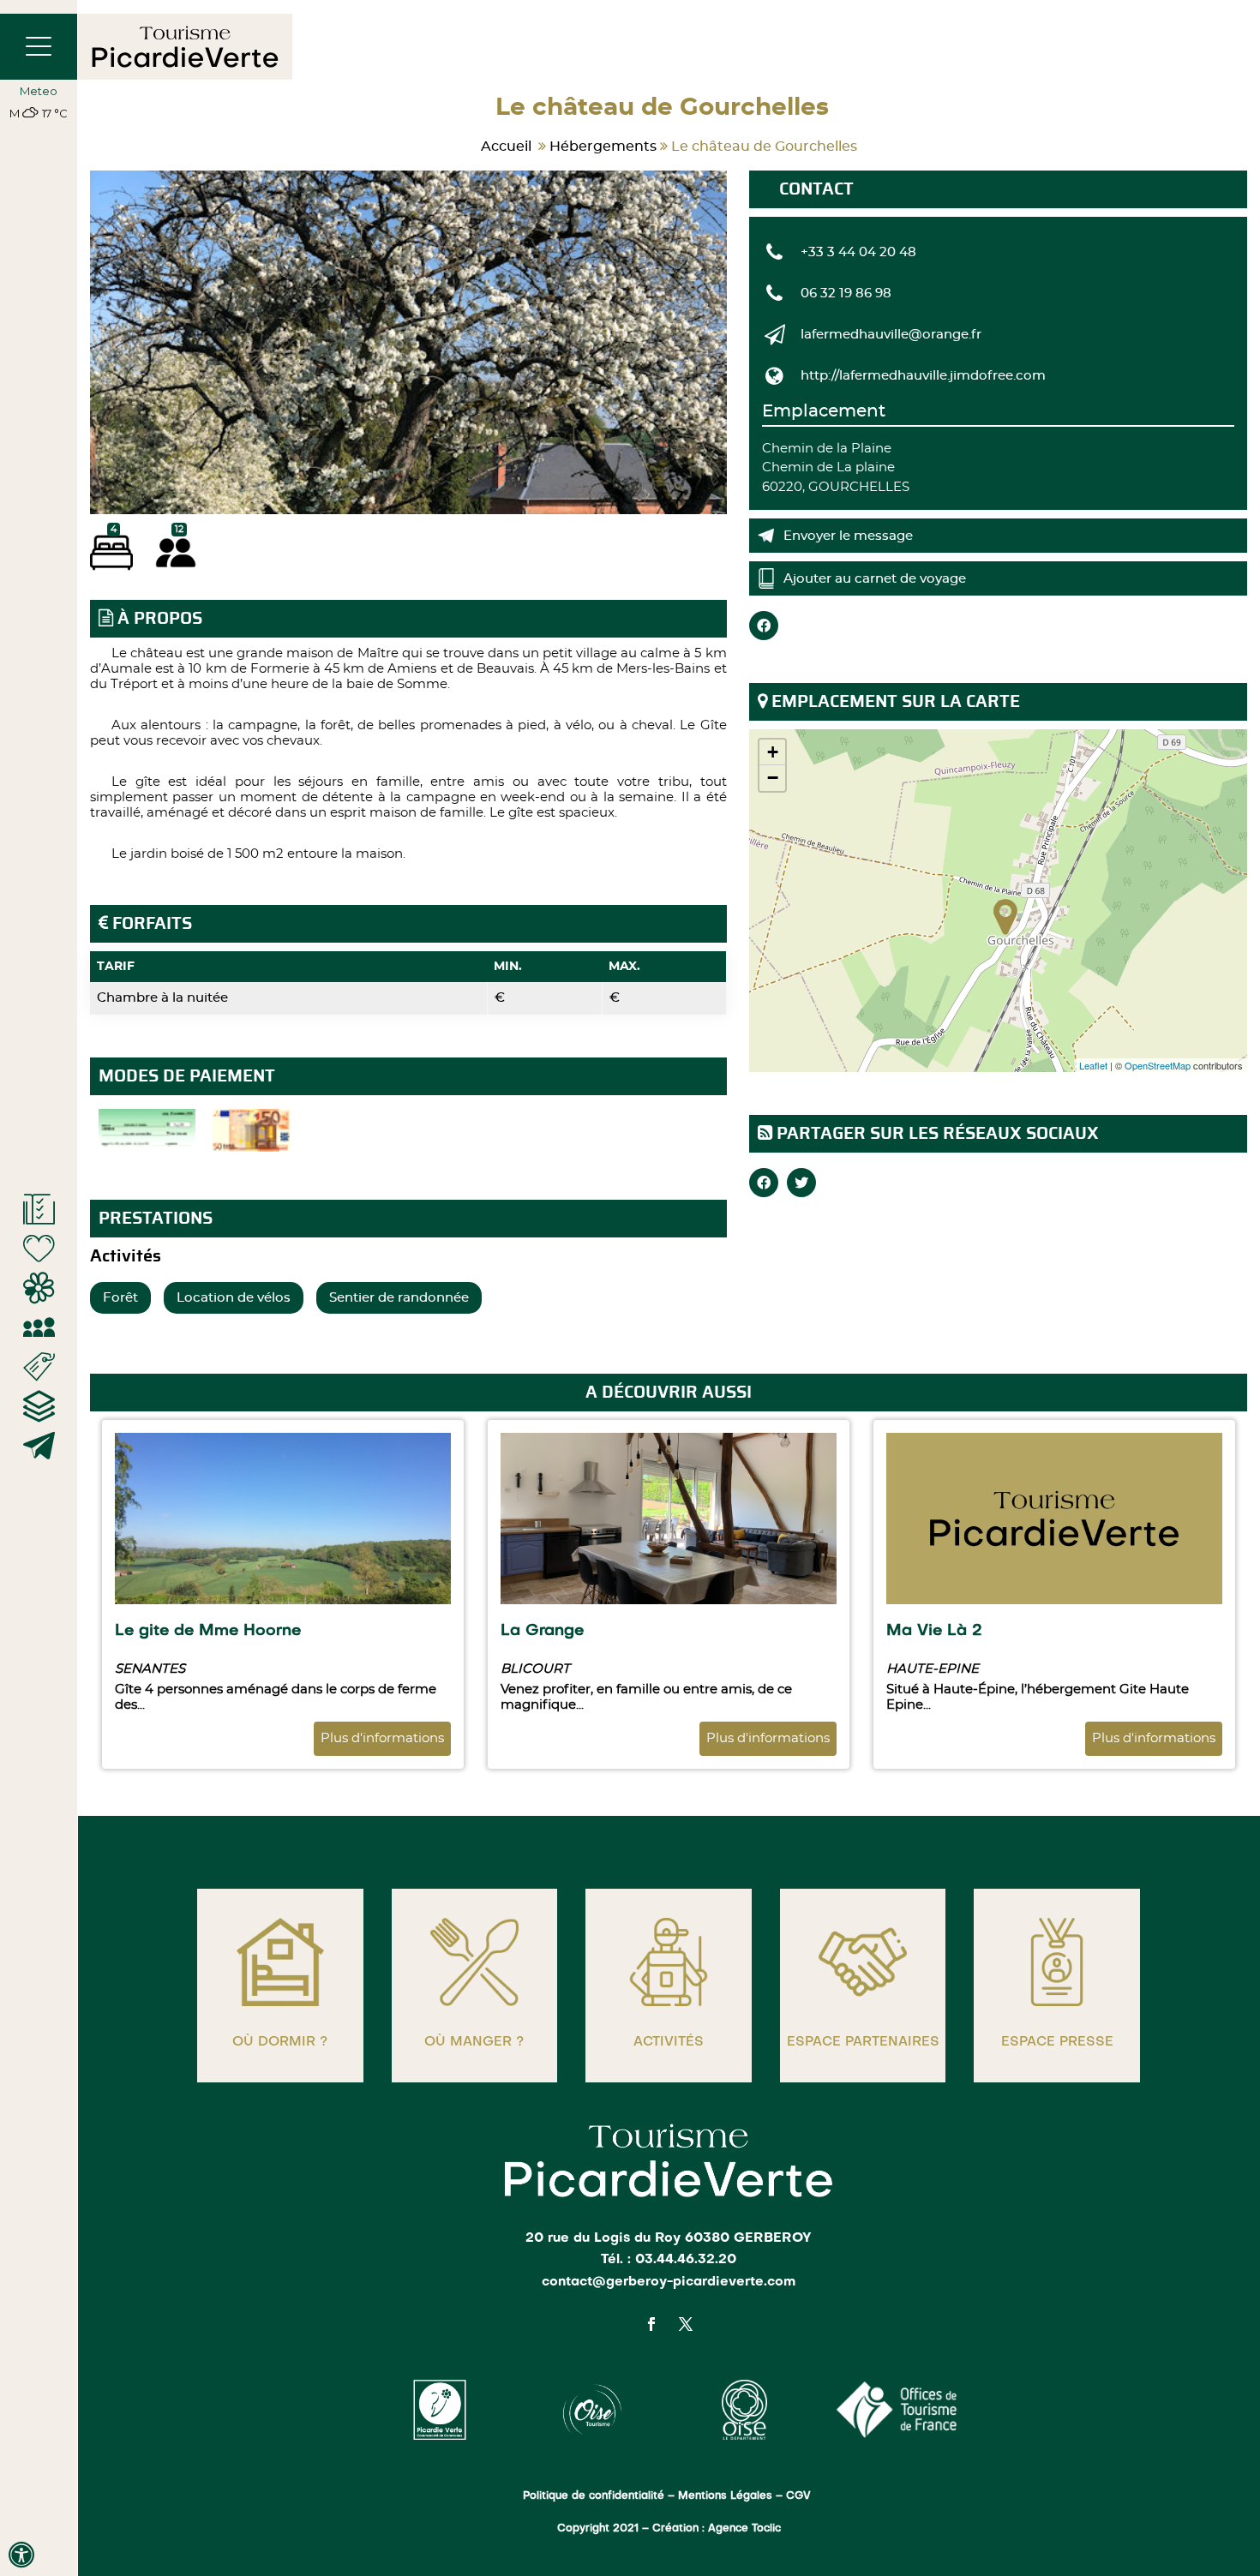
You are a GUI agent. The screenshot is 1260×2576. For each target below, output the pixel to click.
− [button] (773, 778)
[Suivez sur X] (686, 2324)
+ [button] (773, 752)
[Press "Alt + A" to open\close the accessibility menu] (21, 2555)
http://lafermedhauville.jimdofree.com (923, 376)
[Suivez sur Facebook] (651, 2324)
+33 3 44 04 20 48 (858, 252)
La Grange (542, 1631)
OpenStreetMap (1158, 1065)
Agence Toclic (744, 2529)
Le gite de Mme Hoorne (208, 1631)
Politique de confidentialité (594, 2496)
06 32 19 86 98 (846, 294)
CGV (800, 2496)
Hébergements (603, 147)
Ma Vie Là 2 (934, 1631)
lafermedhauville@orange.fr (891, 335)
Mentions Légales (725, 2496)
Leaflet (1093, 1065)
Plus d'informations (382, 1738)
